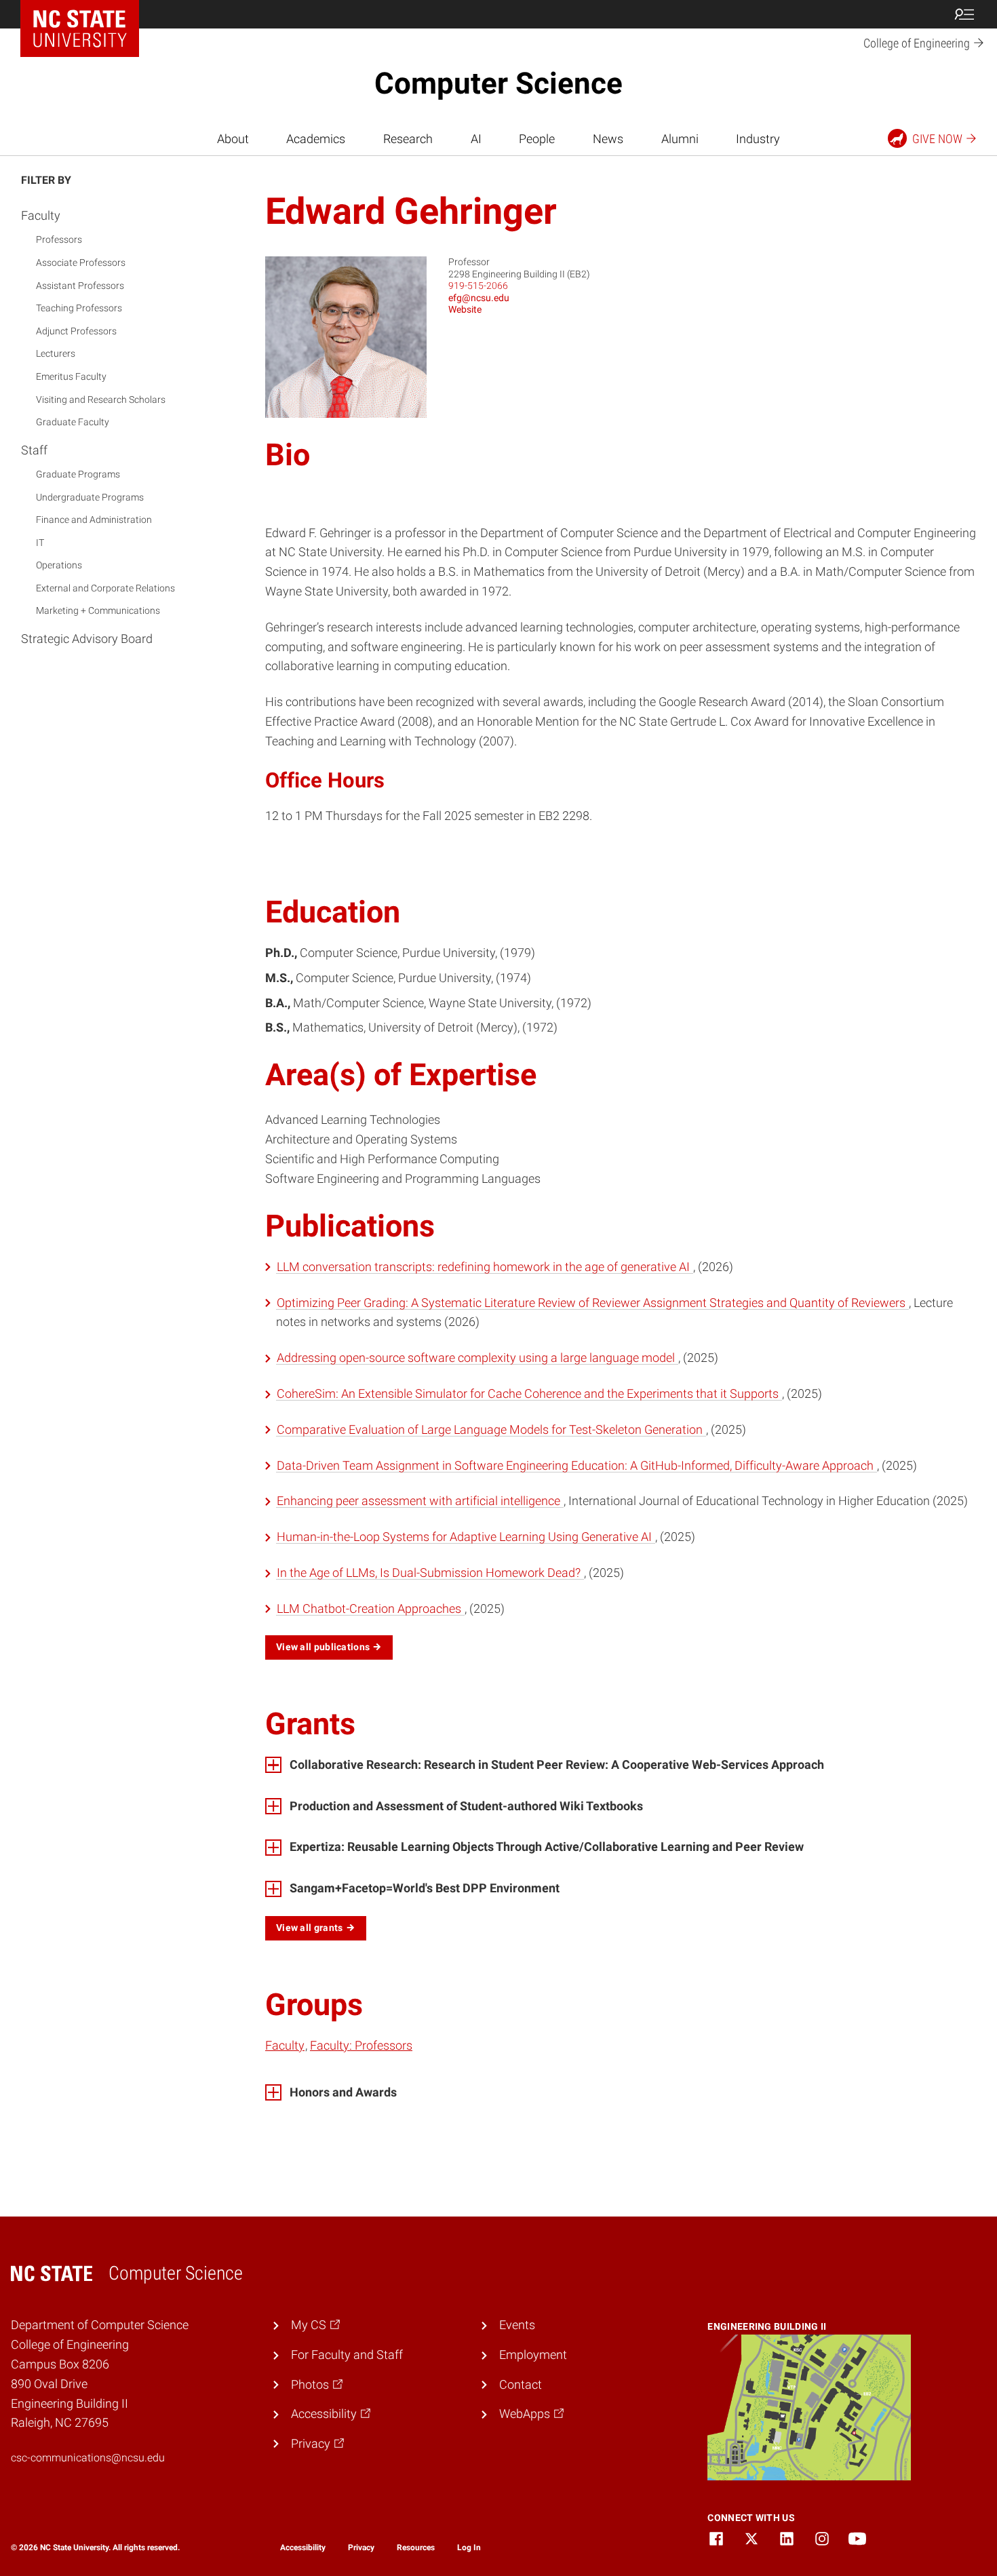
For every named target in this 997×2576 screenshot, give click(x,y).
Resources (416, 2548)
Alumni (680, 139)
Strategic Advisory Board (87, 639)
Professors (59, 239)
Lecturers (56, 353)
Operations (59, 565)
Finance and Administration (94, 520)
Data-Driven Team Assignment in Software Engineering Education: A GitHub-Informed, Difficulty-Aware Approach (576, 1465)
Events (517, 2325)
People (537, 139)
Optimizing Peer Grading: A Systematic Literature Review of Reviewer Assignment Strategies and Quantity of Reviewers (592, 1303)
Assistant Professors (80, 286)
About (233, 139)
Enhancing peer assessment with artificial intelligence (420, 1501)
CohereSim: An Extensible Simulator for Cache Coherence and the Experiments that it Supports (529, 1393)
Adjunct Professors (76, 331)
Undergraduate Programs (90, 497)
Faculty (41, 215)
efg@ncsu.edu (479, 298)
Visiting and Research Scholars (101, 399)
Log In (469, 2548)
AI (476, 139)
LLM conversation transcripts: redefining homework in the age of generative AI (485, 1267)
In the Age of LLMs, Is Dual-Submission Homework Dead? (430, 1573)
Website (465, 309)
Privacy (361, 2548)
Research (408, 139)
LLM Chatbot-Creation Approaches (370, 1608)
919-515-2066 (478, 286)
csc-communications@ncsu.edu (88, 2458)
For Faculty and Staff (347, 2355)
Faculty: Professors (361, 2045)
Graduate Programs (78, 474)
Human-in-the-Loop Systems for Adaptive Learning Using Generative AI (466, 1537)
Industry (758, 139)
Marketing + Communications (98, 610)
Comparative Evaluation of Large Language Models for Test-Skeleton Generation (491, 1429)
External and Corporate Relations (105, 588)
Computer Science (498, 83)
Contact (521, 2384)
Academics (316, 139)
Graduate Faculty (73, 422)
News (608, 139)
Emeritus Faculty (71, 376)
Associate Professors (81, 262)
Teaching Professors (79, 308)
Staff (34, 450)
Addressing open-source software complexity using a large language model (477, 1358)
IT (40, 543)
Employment (533, 2355)
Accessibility (303, 2548)
